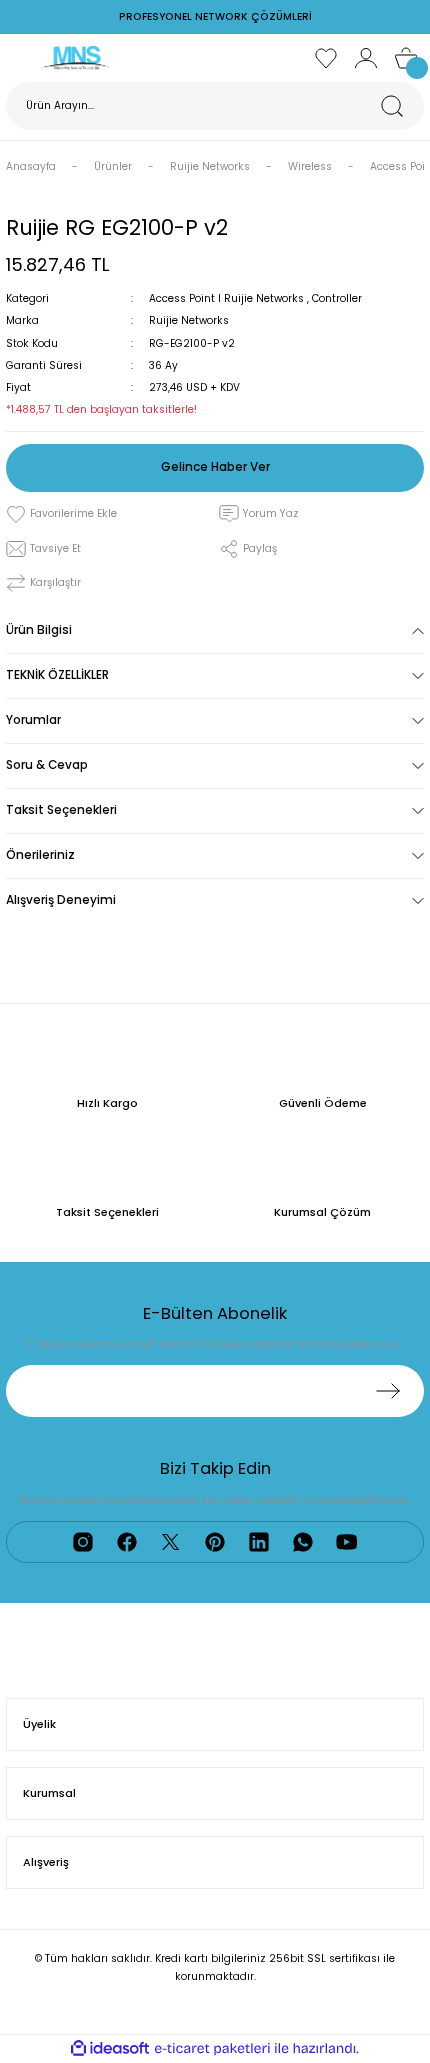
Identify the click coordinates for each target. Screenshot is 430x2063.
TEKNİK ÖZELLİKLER (57, 675)
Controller (337, 298)
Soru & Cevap (47, 765)
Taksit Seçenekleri (61, 810)
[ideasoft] (110, 2049)
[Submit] (388, 1391)
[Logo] (75, 57)
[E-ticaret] (212, 2048)
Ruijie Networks (189, 320)
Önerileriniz (40, 855)
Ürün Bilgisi (39, 630)
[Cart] (406, 58)
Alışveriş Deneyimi (61, 900)
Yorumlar (33, 720)
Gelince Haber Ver (215, 467)
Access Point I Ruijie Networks (226, 298)
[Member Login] (366, 58)
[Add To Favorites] (61, 514)
